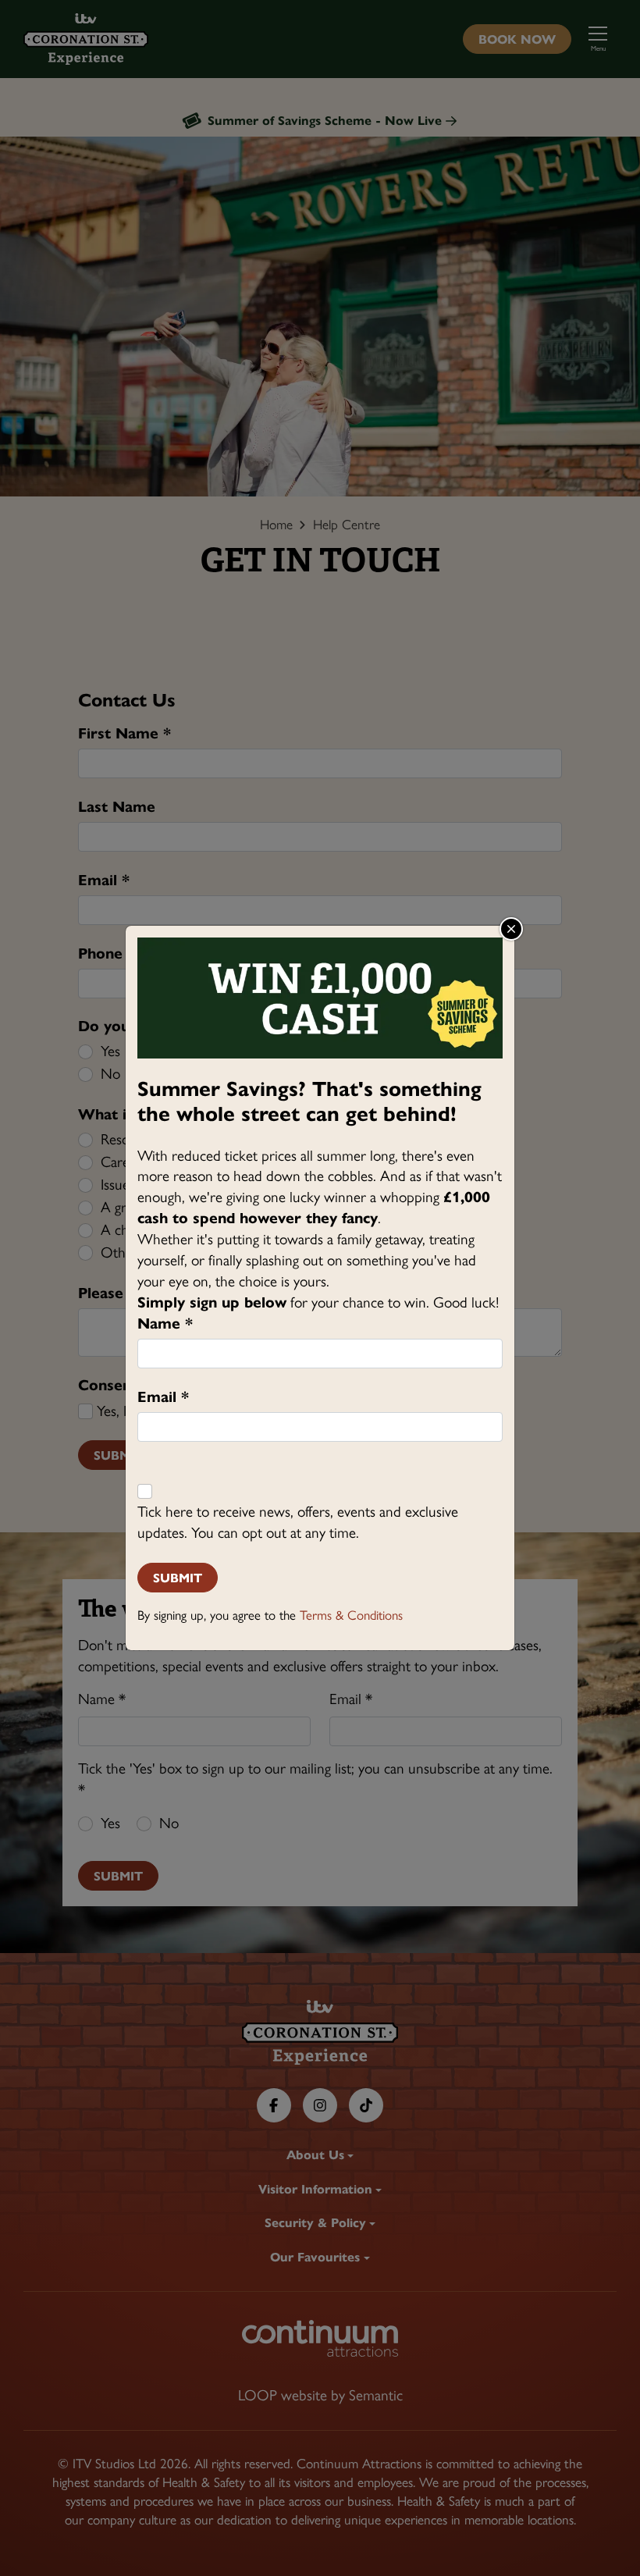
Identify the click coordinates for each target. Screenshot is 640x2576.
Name (165, 1324)
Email (163, 1397)
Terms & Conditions (351, 1615)
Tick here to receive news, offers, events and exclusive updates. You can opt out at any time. (298, 1522)
